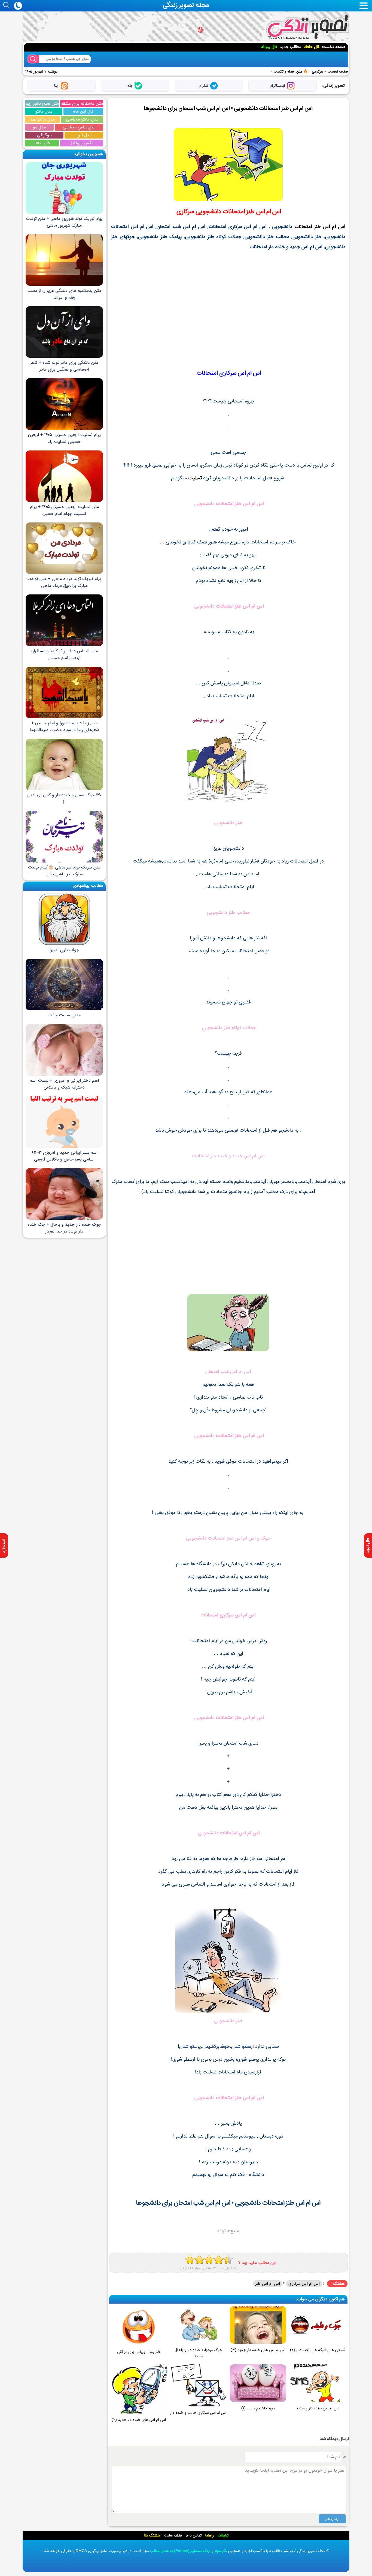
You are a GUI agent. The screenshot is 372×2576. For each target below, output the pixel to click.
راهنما (210, 2535)
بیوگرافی (44, 135)
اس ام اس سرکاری (304, 2284)
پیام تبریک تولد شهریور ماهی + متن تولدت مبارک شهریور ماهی (64, 222)
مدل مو (39, 127)
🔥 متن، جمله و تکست (291, 72)
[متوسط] (199, 2260)
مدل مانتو (44, 111)
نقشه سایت (173, 2535)
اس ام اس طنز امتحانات (252, 212)
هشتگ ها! (152, 2535)
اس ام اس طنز (268, 2284)
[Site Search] (33, 59)
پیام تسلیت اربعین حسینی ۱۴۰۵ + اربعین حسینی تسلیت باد (64, 438)
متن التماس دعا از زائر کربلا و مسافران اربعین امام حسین (64, 654)
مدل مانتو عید (42, 119)
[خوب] (209, 2260)
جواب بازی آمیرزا (64, 950)
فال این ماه (83, 111)
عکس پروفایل (82, 143)
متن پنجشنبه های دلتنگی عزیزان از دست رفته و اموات (64, 294)
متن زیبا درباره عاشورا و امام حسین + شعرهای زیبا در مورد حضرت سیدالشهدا (64, 726)
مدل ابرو (84, 135)
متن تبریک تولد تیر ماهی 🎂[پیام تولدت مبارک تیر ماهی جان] (64, 871)
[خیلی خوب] (219, 2260)
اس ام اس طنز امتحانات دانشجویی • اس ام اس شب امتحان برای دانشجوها (228, 108)
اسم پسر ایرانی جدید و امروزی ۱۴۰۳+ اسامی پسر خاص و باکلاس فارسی (64, 1156)
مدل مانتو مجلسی (82, 119)
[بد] (190, 2260)
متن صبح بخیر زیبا (42, 103)
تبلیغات (223, 2535)
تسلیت (195, 478)
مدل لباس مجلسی (79, 127)
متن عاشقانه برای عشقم (82, 103)
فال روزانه (269, 47)
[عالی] (228, 2260)
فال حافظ (312, 47)
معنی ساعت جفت (64, 1015)
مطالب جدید (290, 47)
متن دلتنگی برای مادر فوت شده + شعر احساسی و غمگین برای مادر (64, 366)
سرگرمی (318, 72)
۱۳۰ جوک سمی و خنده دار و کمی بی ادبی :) (64, 798)
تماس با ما (194, 2535)
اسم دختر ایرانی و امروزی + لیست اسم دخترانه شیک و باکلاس (64, 1084)
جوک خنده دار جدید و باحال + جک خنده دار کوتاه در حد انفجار (64, 1228)
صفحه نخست (334, 47)
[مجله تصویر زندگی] (308, 27)
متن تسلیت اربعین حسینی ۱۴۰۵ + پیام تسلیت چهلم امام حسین (64, 510)
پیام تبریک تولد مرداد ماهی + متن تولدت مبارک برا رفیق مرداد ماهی (64, 582)
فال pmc (42, 143)
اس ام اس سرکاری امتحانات (228, 373)
